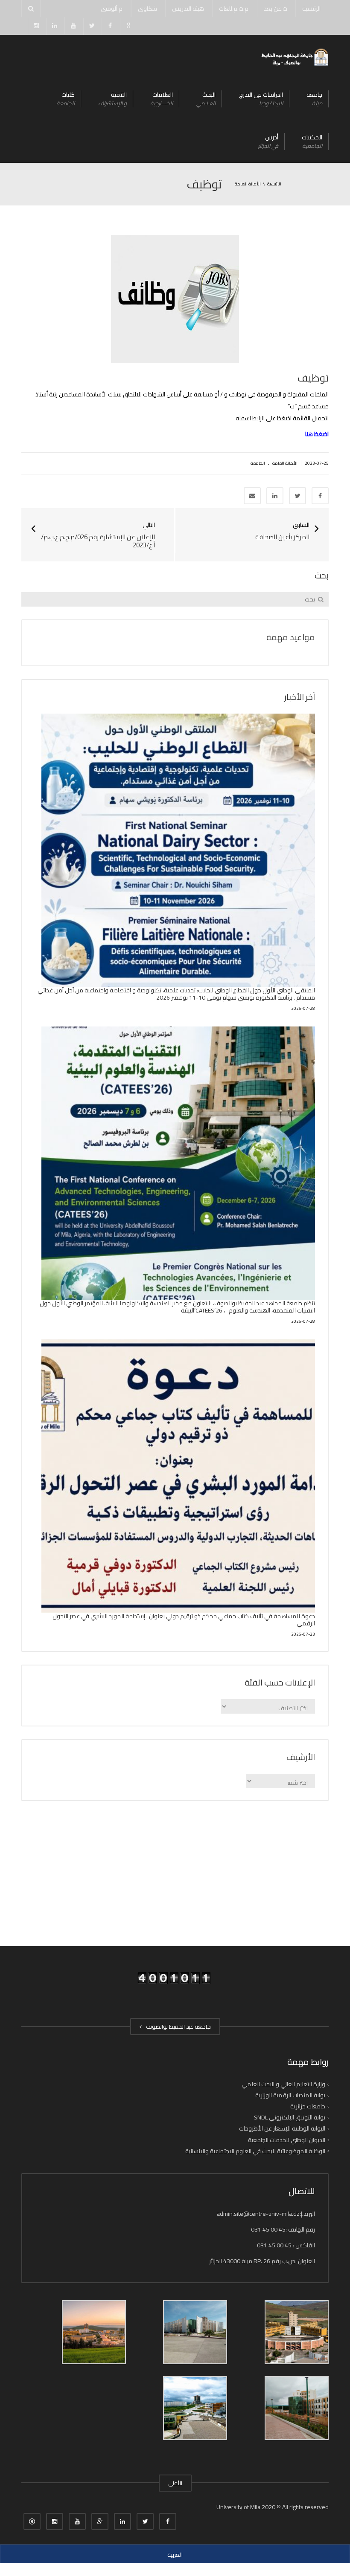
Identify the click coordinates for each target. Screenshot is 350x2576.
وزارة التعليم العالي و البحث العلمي (283, 2084)
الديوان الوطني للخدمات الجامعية (287, 2139)
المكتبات (312, 141)
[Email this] (252, 496)
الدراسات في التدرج (261, 99)
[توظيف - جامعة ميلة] (294, 56)
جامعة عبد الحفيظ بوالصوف (177, 2027)
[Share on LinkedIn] (275, 496)
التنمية (112, 99)
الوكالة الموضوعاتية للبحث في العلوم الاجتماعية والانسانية (255, 2151)
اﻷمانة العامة (285, 463)
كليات (66, 99)
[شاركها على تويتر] (297, 496)
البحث (206, 99)
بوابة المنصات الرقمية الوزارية (290, 2095)
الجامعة (258, 463)
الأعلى (175, 2483)
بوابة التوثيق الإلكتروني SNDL (290, 2117)
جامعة (314, 99)
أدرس (268, 141)
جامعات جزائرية (308, 2106)
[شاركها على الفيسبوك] (320, 496)
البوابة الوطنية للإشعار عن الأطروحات (282, 2128)
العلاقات (162, 99)
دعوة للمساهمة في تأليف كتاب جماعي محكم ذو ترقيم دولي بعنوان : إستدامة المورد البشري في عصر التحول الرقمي (184, 1620)
